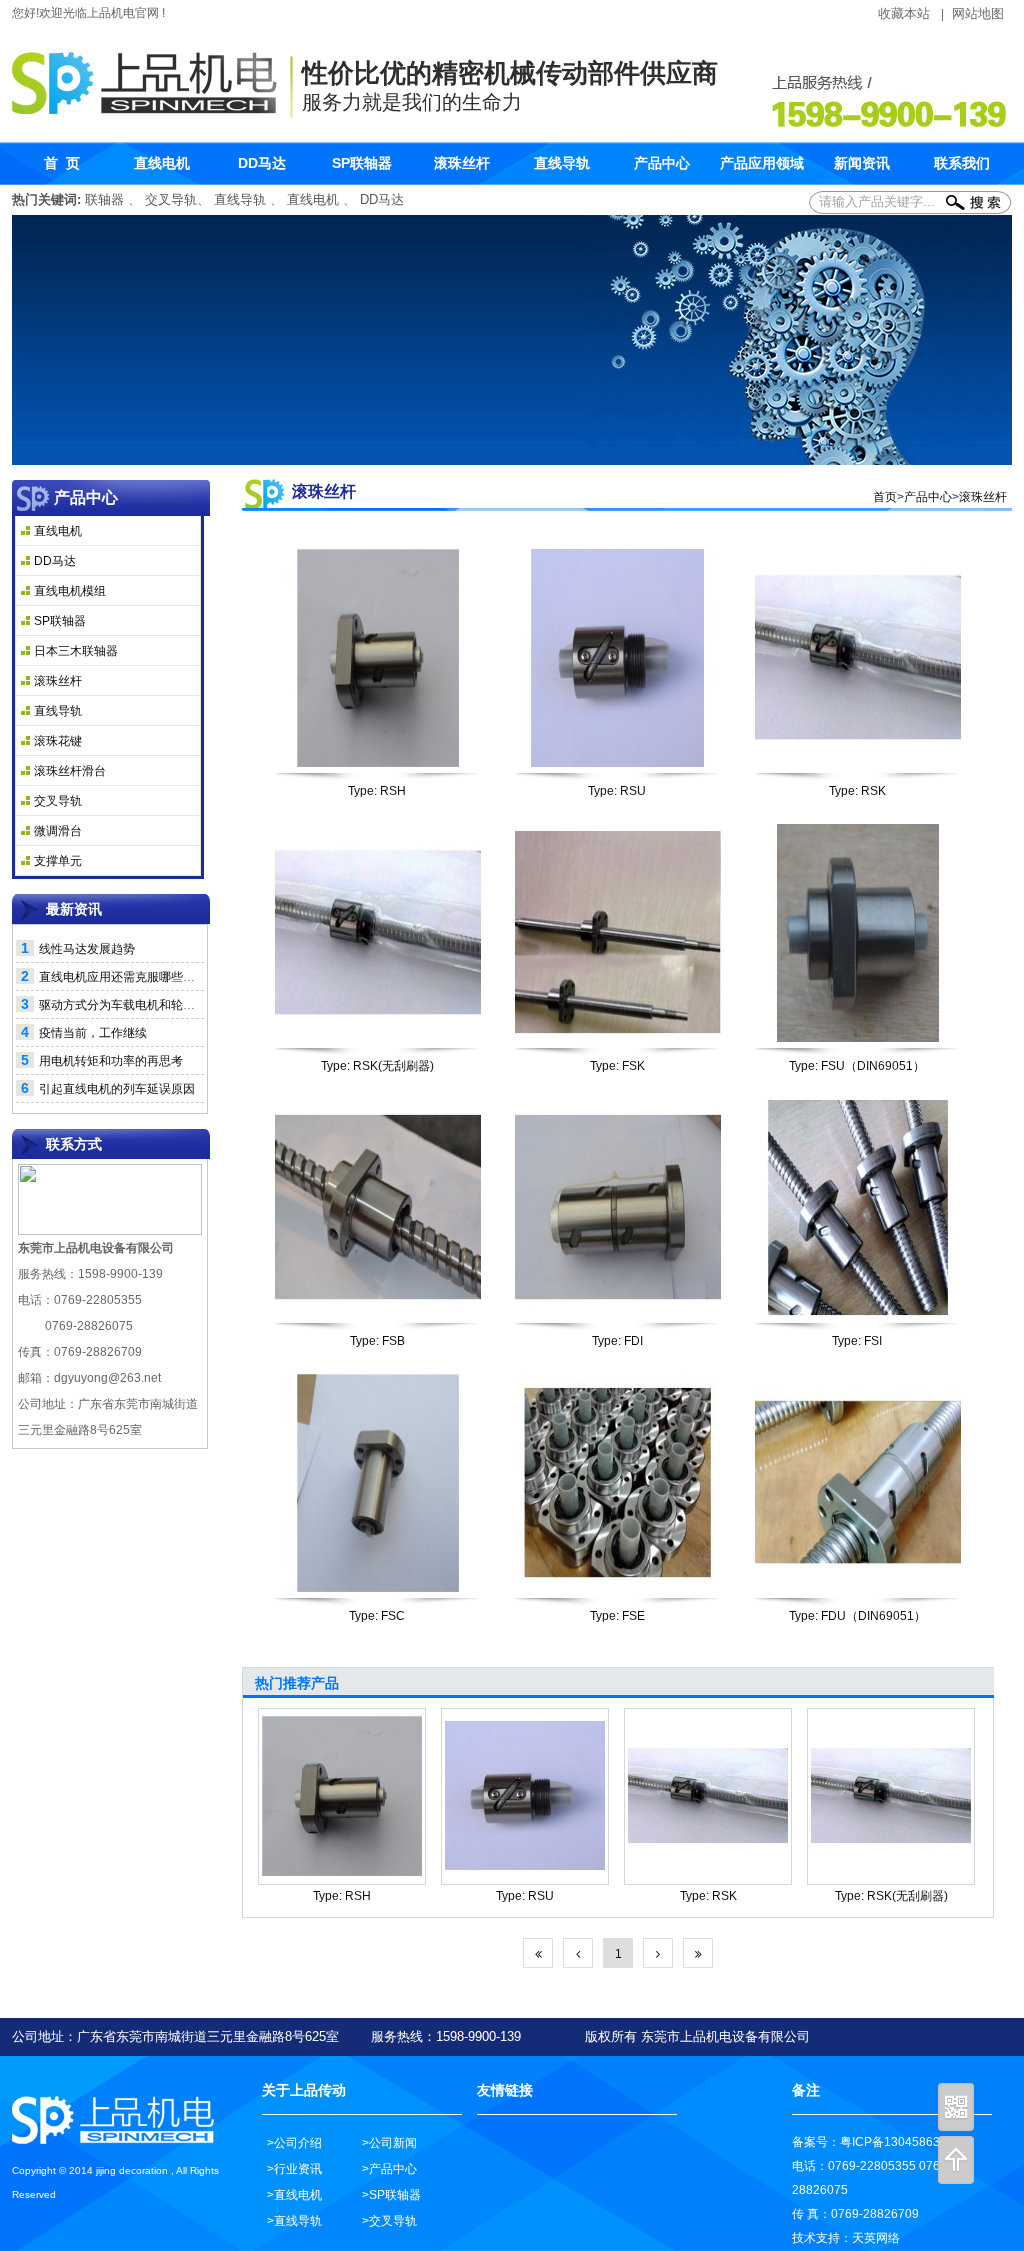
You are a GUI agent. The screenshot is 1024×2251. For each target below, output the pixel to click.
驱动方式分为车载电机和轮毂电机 (129, 1005)
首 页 (62, 163)
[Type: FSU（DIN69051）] (858, 933)
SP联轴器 (60, 621)
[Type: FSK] (618, 933)
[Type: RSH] (378, 658)
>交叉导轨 (389, 2221)
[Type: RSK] (858, 658)
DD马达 (382, 199)
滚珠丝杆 (58, 681)
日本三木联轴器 (76, 651)
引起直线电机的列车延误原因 (117, 1089)
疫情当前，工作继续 (93, 1033)
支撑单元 (58, 861)
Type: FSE (617, 1616)
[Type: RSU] (618, 658)
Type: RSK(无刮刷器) (377, 1066)
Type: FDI (617, 1341)
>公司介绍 (294, 2143)
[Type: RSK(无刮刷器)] (378, 933)
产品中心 (928, 497)
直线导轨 (240, 199)
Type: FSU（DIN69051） (857, 1066)
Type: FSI (857, 1341)
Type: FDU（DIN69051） (857, 1616)
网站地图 (978, 13)
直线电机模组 (70, 591)
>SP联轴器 (391, 2195)
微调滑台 (58, 831)
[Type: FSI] (858, 1208)
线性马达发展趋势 (87, 949)
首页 (885, 497)
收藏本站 (904, 13)
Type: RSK (857, 791)
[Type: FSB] (378, 1208)
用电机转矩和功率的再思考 (111, 1061)
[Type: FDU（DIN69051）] (858, 1483)
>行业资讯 (294, 2169)
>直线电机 (294, 2195)
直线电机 (313, 199)
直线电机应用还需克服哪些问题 (123, 977)
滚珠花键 (58, 741)
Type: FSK (617, 1066)
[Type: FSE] (618, 1483)
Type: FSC (377, 1616)
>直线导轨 (294, 2221)
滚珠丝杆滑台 (70, 771)
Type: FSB (377, 1341)
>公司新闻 (389, 2143)
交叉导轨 (171, 199)
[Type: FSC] (378, 1483)
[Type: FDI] (618, 1208)
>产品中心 (389, 2169)
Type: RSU (617, 791)
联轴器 (106, 199)
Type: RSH (377, 791)
